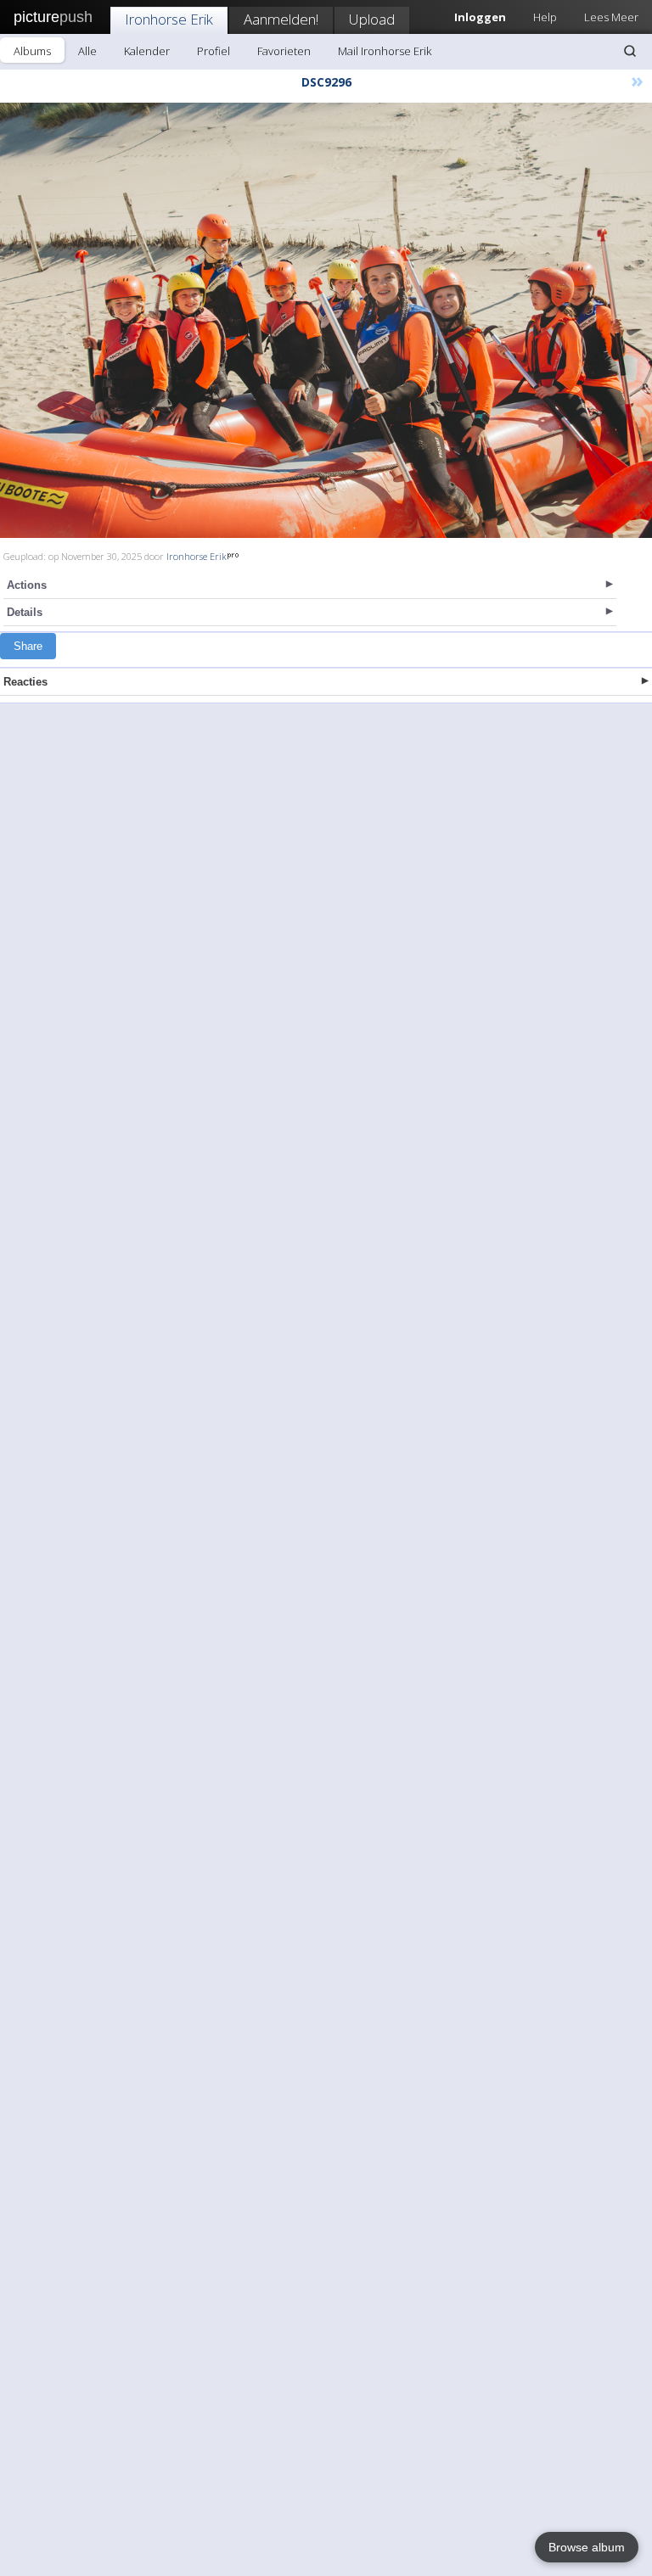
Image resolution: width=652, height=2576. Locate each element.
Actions (27, 585)
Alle (87, 51)
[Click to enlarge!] (326, 320)
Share (28, 646)
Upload (372, 19)
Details (25, 612)
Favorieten (284, 51)
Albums (32, 51)
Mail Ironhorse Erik (385, 51)
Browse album (587, 2547)
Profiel (214, 51)
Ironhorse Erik (169, 19)
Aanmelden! (281, 19)
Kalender (147, 51)
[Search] (630, 51)
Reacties (25, 682)
